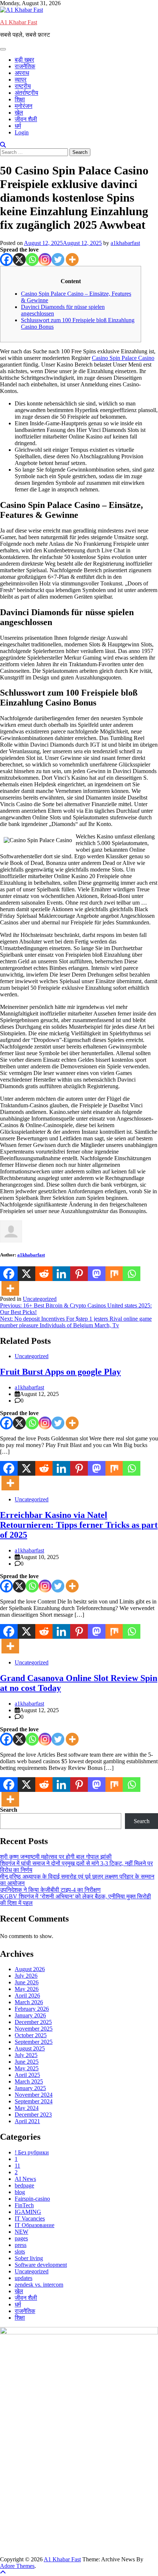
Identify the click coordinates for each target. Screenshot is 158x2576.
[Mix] (114, 1274)
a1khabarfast (125, 243)
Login (22, 132)
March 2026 (29, 2002)
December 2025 (33, 2022)
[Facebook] (6, 259)
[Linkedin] (61, 1274)
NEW (21, 2232)
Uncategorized (40, 1299)
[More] (72, 259)
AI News (25, 2179)
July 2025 (26, 2055)
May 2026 (27, 1989)
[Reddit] (44, 1274)
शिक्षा (20, 99)
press (21, 2245)
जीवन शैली (26, 119)
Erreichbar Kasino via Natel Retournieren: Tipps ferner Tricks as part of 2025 (79, 1525)
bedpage (24, 2185)
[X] (19, 259)
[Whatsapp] (32, 259)
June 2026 (27, 1982)
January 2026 (30, 2015)
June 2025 (27, 2062)
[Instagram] (45, 259)
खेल (19, 113)
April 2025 (27, 2075)
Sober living (29, 2258)
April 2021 (27, 2121)
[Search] (3, 145)
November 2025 (34, 2029)
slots (20, 2252)
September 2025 (34, 2042)
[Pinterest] (79, 1274)
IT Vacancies (30, 2218)
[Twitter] (58, 259)
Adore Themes (17, 2566)
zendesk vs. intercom (39, 2285)
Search (9, 1810)
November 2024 (34, 2095)
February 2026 (32, 2009)
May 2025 (27, 2068)
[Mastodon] (97, 1274)
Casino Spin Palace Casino (123, 358)
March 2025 (29, 2081)
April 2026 (27, 1996)
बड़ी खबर (24, 60)
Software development (41, 2265)
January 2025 (30, 2088)
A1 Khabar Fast (19, 22)
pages (21, 2238)
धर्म (18, 126)
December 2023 (33, 2115)
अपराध (22, 73)
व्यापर (21, 80)
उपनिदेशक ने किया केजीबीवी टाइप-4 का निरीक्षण (50, 1890)
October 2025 (31, 2035)
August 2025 (30, 2048)
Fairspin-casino (32, 2199)
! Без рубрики (32, 2152)
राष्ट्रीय (23, 86)
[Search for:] (35, 152)
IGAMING (28, 2212)
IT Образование (35, 2225)
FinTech (24, 2205)
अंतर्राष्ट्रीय (26, 93)
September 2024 (34, 2101)
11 (17, 2166)
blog (20, 2192)
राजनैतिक (25, 66)
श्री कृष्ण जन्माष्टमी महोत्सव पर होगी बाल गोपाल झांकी (56, 1857)
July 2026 (26, 1976)
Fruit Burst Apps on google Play (60, 1372)
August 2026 (30, 1969)
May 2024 (27, 2108)
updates (24, 2278)
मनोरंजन (24, 106)
